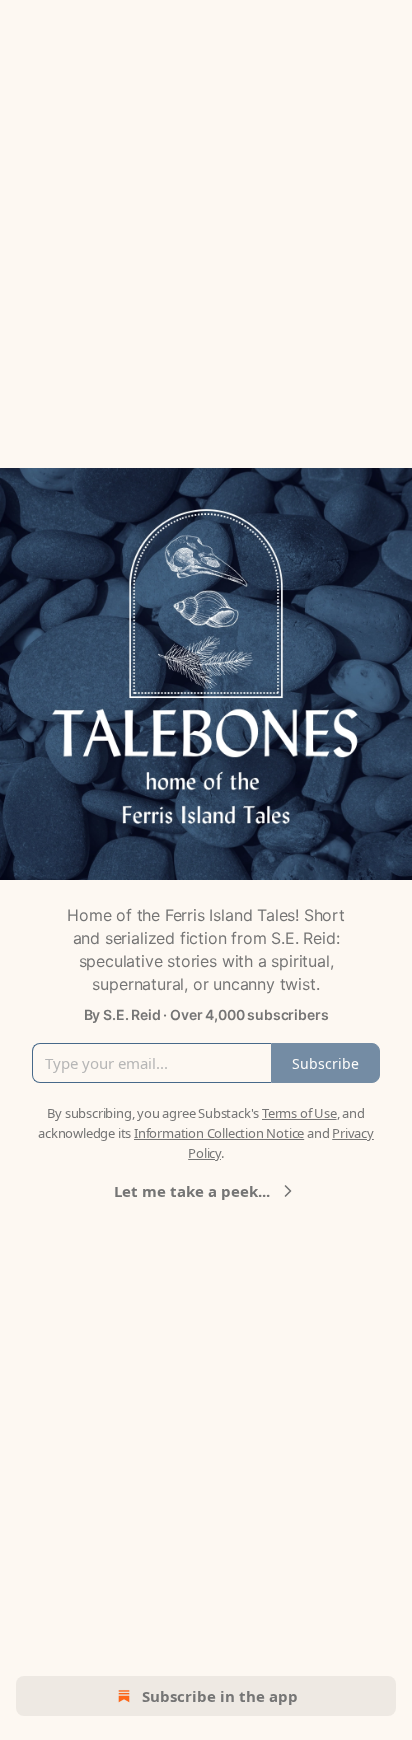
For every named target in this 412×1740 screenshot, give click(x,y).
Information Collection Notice (219, 1133)
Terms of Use (299, 1113)
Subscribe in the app (220, 1696)
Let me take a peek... (192, 1191)
